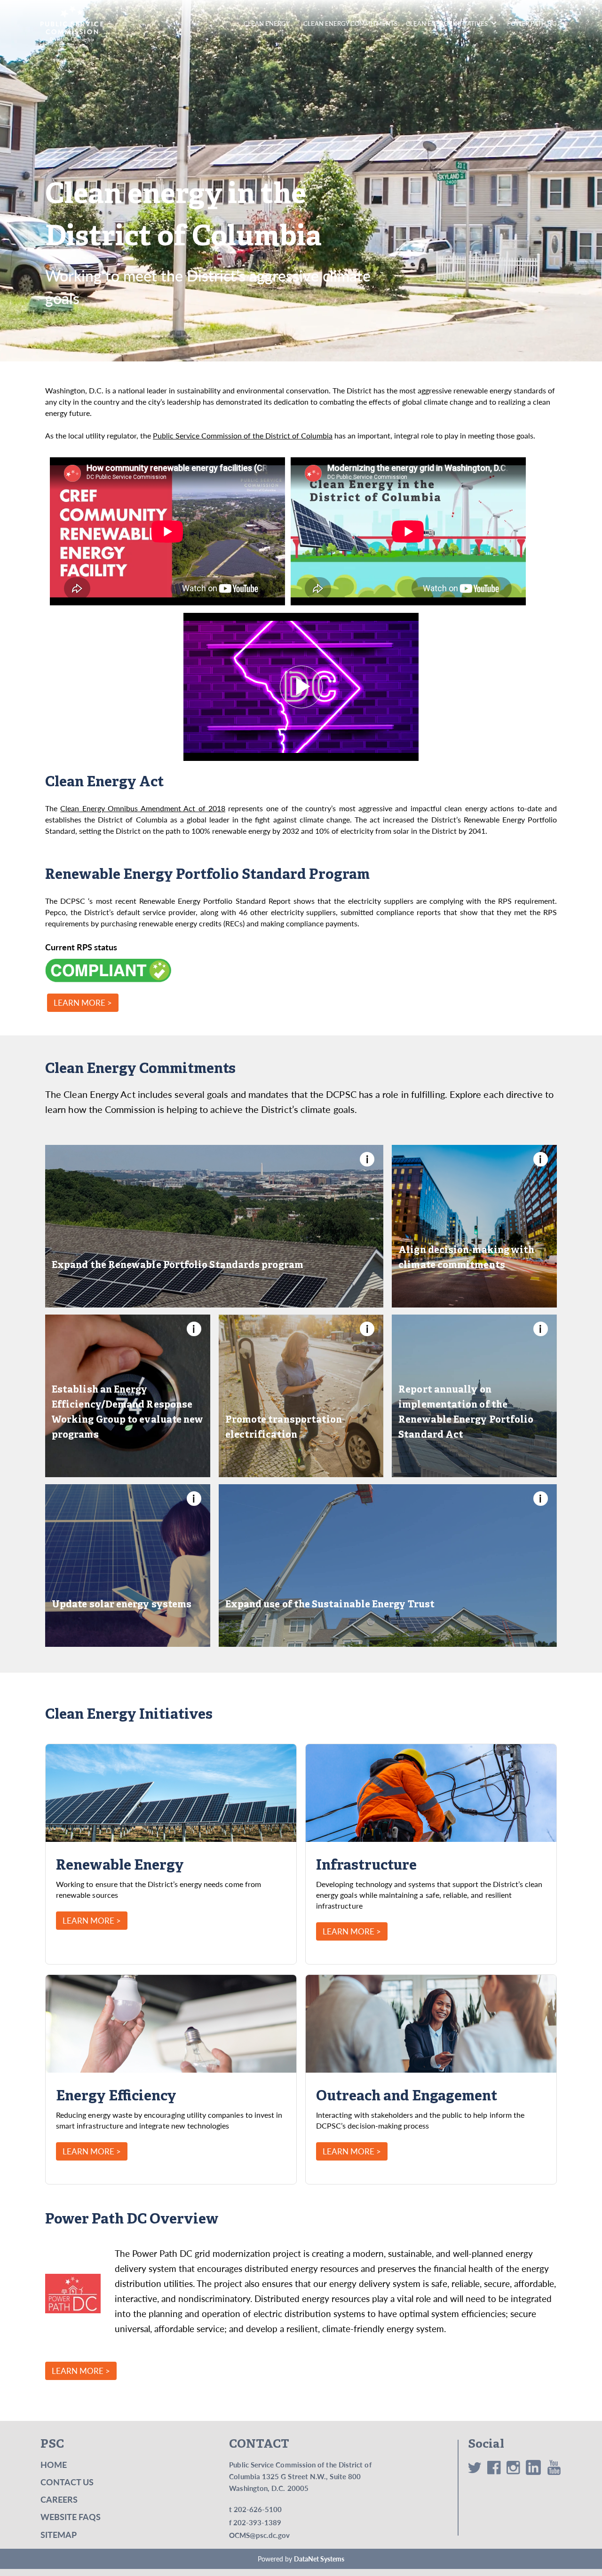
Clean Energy (267, 23)
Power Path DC (532, 23)
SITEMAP (59, 2534)
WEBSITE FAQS (71, 2517)
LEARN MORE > (83, 1003)
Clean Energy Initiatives (447, 23)
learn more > (92, 1921)
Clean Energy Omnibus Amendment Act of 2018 (143, 808)
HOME (54, 2464)
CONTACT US (67, 2482)
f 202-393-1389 (255, 2522)
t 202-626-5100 (255, 2509)
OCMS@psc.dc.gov (259, 2535)
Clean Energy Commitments (350, 23)
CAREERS (59, 2499)
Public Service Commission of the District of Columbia (243, 435)
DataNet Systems (319, 2559)
